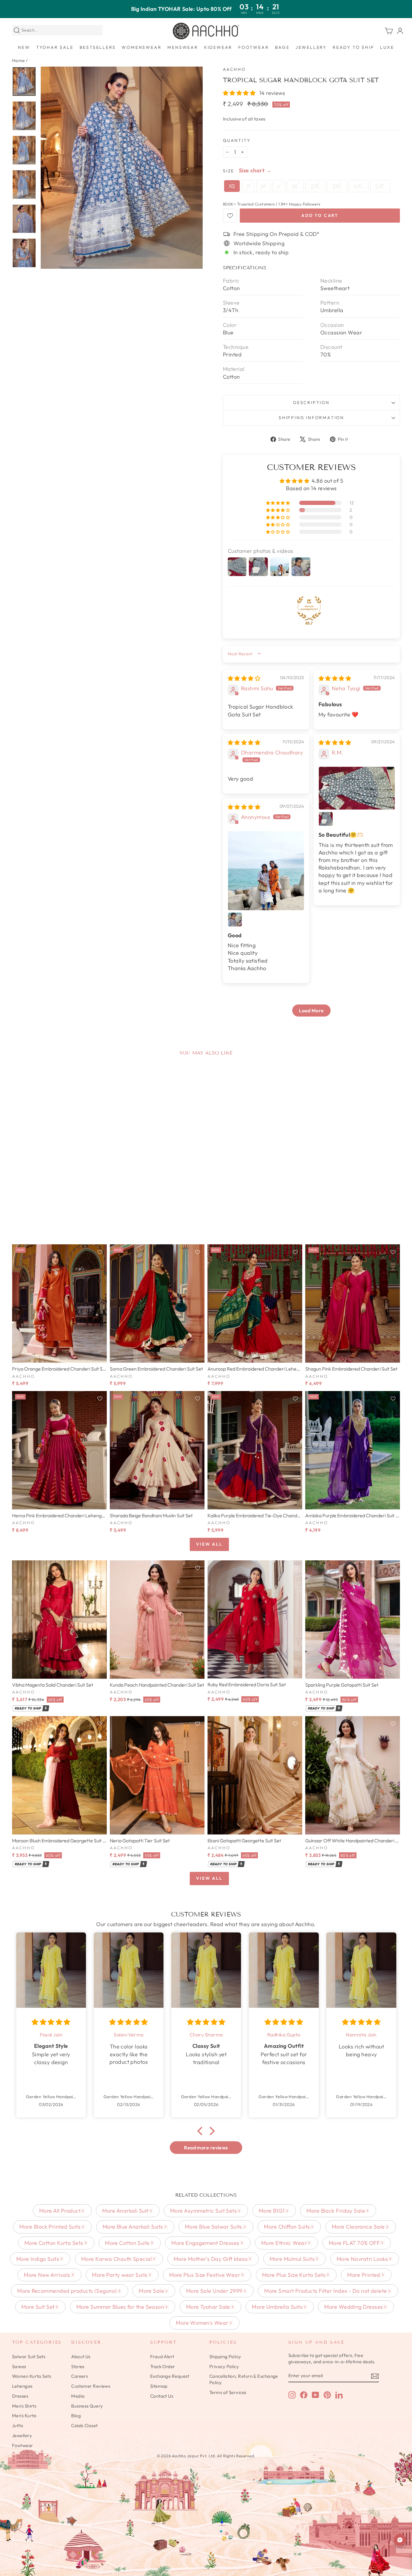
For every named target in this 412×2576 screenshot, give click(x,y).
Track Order (163, 2366)
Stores (78, 2366)
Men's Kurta (24, 2416)
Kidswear (218, 47)
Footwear (254, 47)
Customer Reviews (91, 2386)
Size (229, 171)
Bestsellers (98, 47)
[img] (244, 678)
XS (232, 186)
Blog (76, 2416)
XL (295, 186)
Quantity (237, 140)
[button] (240, 93)
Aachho (234, 69)
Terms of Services (228, 2392)
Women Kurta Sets (32, 2376)
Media (78, 2396)
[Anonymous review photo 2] (235, 920)
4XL (359, 186)
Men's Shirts (24, 2406)
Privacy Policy (224, 2366)
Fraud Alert (162, 2357)
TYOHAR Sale (55, 47)
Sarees (19, 2366)
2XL (315, 186)
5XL (380, 186)
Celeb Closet (84, 2426)
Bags (282, 47)
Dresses (20, 2396)
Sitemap (159, 2386)
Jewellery (311, 47)
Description (311, 403)
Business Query (87, 2406)
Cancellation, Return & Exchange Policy (244, 2379)
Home (19, 60)
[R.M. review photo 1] (357, 788)
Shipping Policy (225, 2357)
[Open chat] (400, 2540)
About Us (81, 2357)
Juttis (18, 2426)
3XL (337, 186)
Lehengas (22, 2386)
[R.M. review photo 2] (326, 819)
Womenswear (141, 47)
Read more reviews (206, 2148)
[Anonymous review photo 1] (266, 871)
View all (209, 1544)
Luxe (387, 47)
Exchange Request (170, 2376)
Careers (79, 2376)
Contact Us (162, 2396)
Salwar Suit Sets (29, 2357)
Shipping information (311, 418)
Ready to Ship (353, 47)
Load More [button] (311, 1011)
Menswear (183, 47)
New (24, 47)
